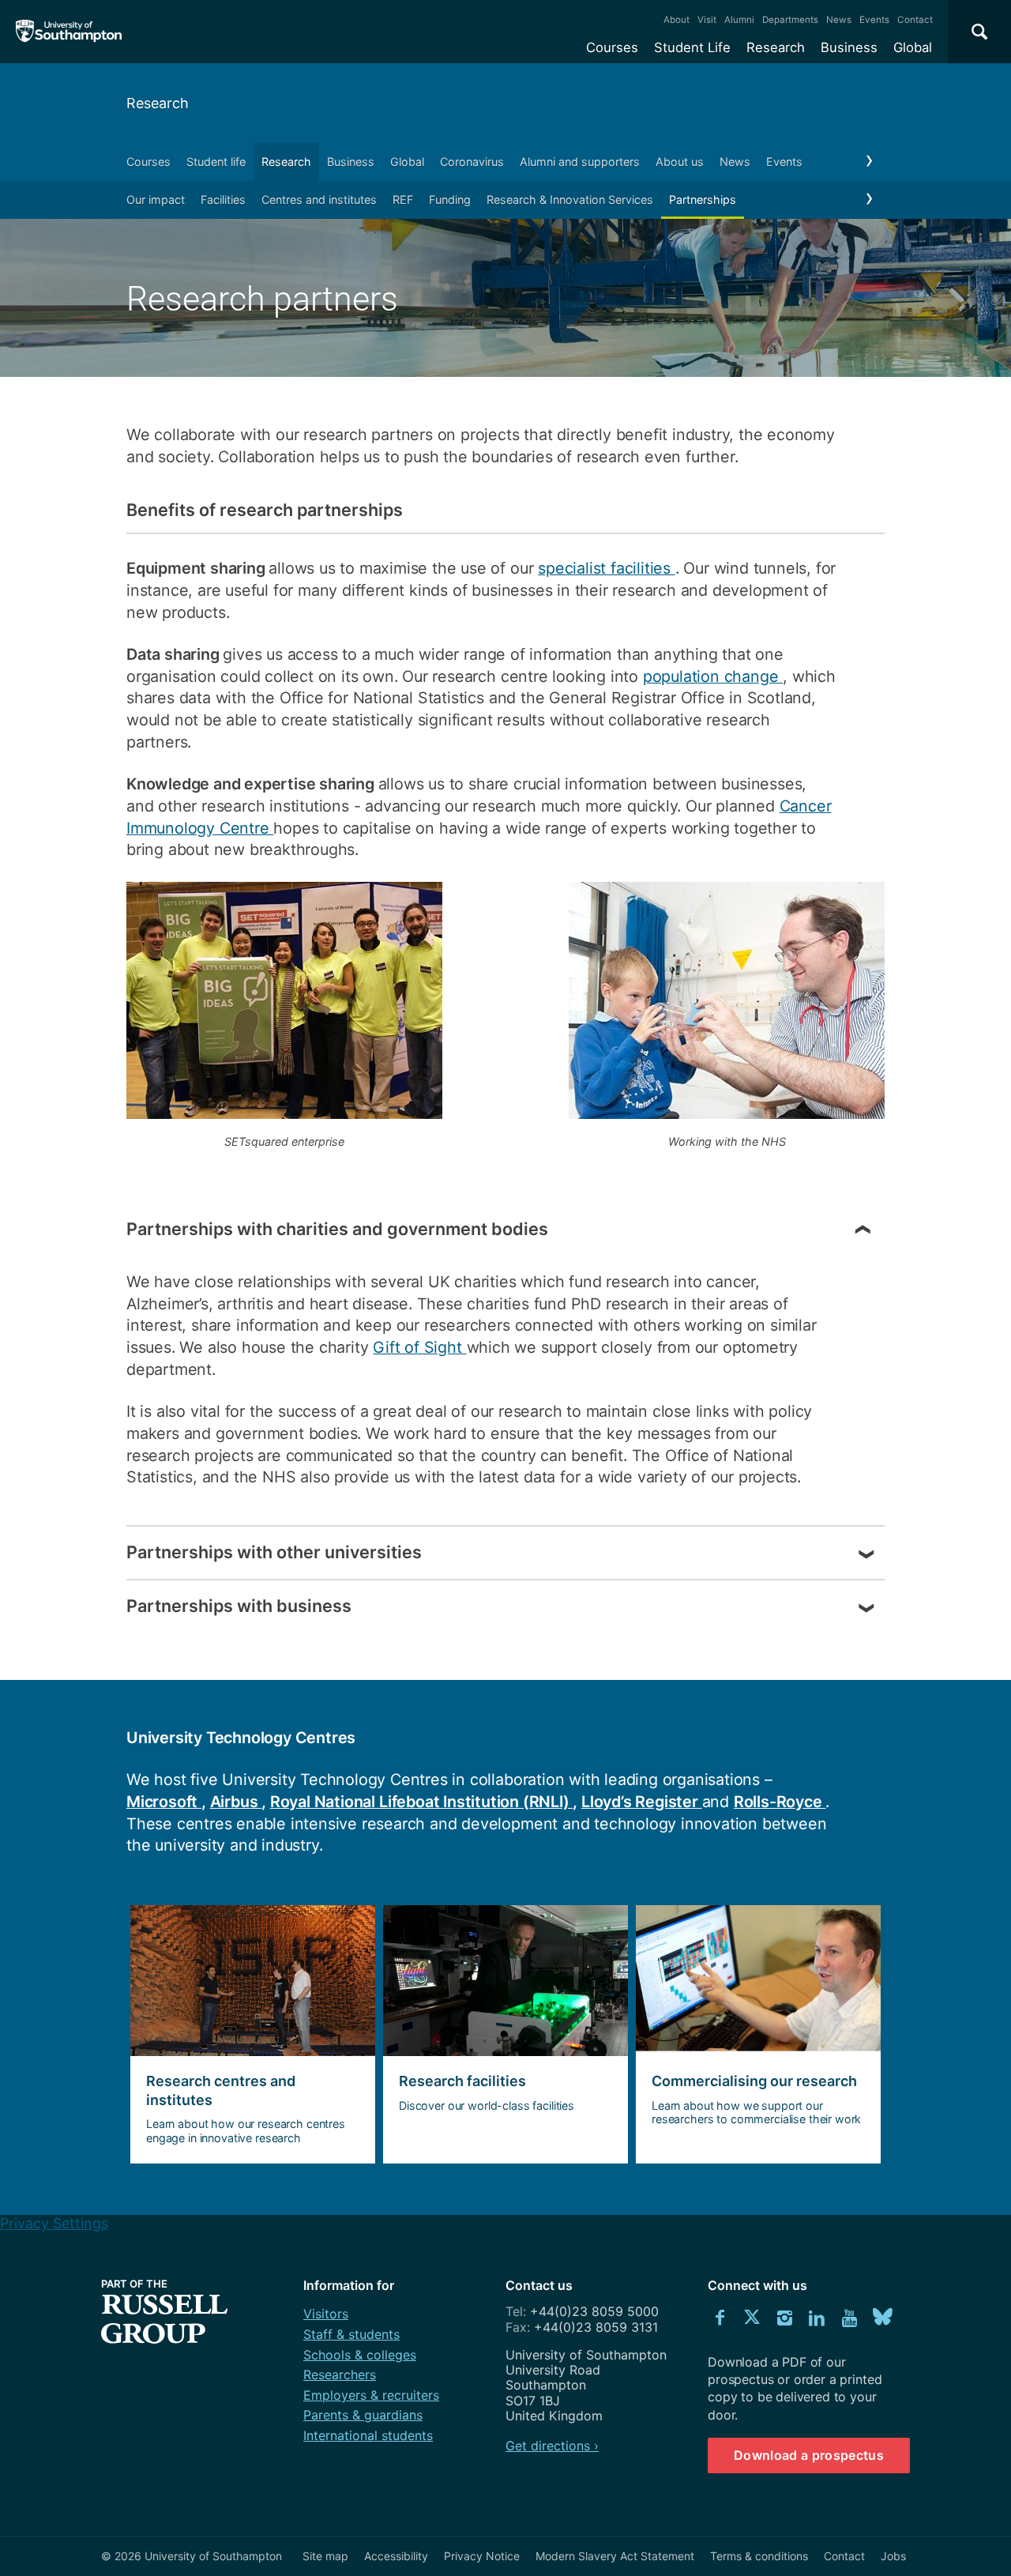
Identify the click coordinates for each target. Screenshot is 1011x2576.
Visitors (326, 2314)
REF (403, 200)
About (677, 20)
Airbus (236, 1802)
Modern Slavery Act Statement (615, 2556)
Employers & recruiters (371, 2395)
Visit (707, 20)
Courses (612, 47)
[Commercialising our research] (758, 2035)
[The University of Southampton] (69, 32)
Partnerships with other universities (274, 1552)
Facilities (223, 200)
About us (680, 162)
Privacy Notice (482, 2556)
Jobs (893, 2556)
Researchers (340, 2375)
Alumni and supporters (580, 162)
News (839, 20)
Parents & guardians (363, 2415)
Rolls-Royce (780, 1802)
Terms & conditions (759, 2556)
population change (713, 676)
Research (776, 47)
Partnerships (703, 200)
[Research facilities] (505, 2035)
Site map (325, 2556)
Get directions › (552, 2446)
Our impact (156, 200)
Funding (450, 200)
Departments (790, 20)
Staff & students (351, 2334)
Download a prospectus (809, 2455)
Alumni (739, 20)
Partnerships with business (239, 1606)
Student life (216, 162)
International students (368, 2435)
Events (874, 20)
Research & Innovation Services (570, 200)
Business (849, 47)
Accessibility (396, 2556)
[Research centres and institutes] (253, 2035)
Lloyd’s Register (642, 1802)
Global (913, 47)
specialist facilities (607, 568)
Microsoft (164, 1802)
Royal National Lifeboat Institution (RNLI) (422, 1802)
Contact (915, 20)
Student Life (692, 47)
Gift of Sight (419, 1347)
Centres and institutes (319, 200)
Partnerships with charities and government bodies (337, 1229)
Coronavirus (472, 162)
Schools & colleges (360, 2355)
